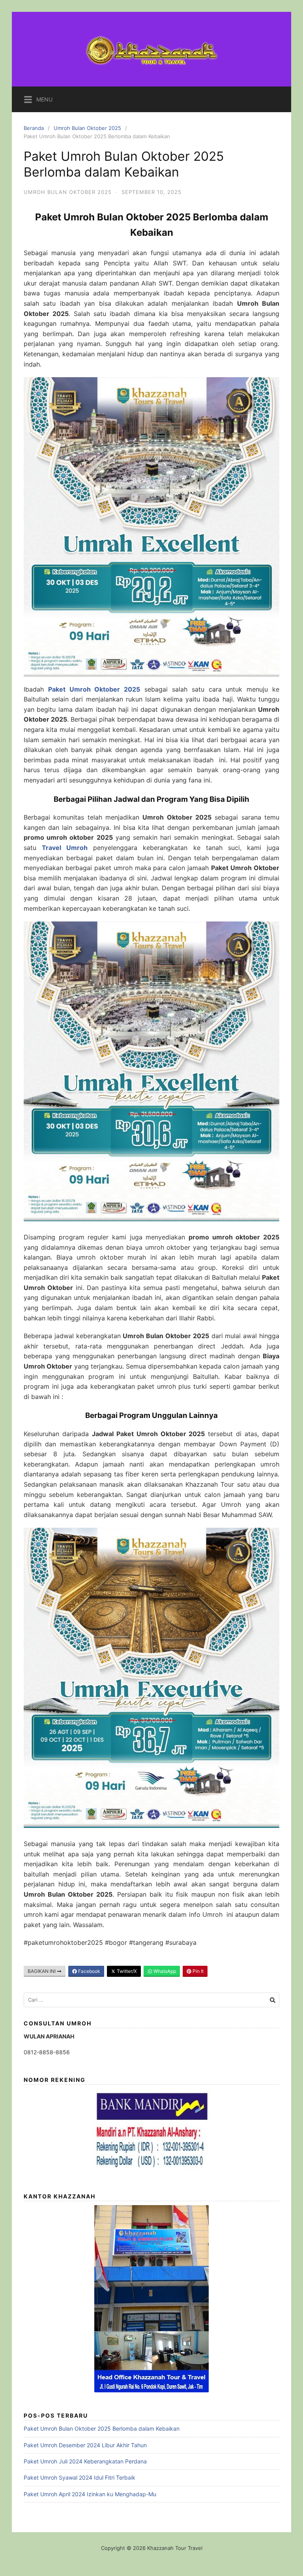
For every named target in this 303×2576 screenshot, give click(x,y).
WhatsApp (164, 1971)
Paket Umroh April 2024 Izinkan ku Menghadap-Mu (90, 2494)
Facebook (89, 1971)
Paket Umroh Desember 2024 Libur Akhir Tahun (85, 2445)
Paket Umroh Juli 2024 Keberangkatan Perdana (85, 2461)
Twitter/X (126, 1971)
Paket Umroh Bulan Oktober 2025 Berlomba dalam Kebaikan (102, 2428)
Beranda (34, 128)
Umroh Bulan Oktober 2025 (87, 128)
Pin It (197, 1971)
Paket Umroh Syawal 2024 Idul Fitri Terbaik (79, 2477)
